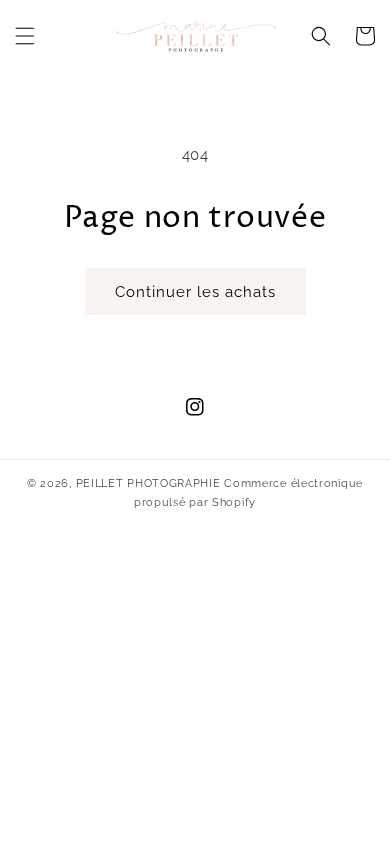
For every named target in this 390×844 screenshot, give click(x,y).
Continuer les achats (195, 292)
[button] (25, 36)
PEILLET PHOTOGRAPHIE (148, 483)
